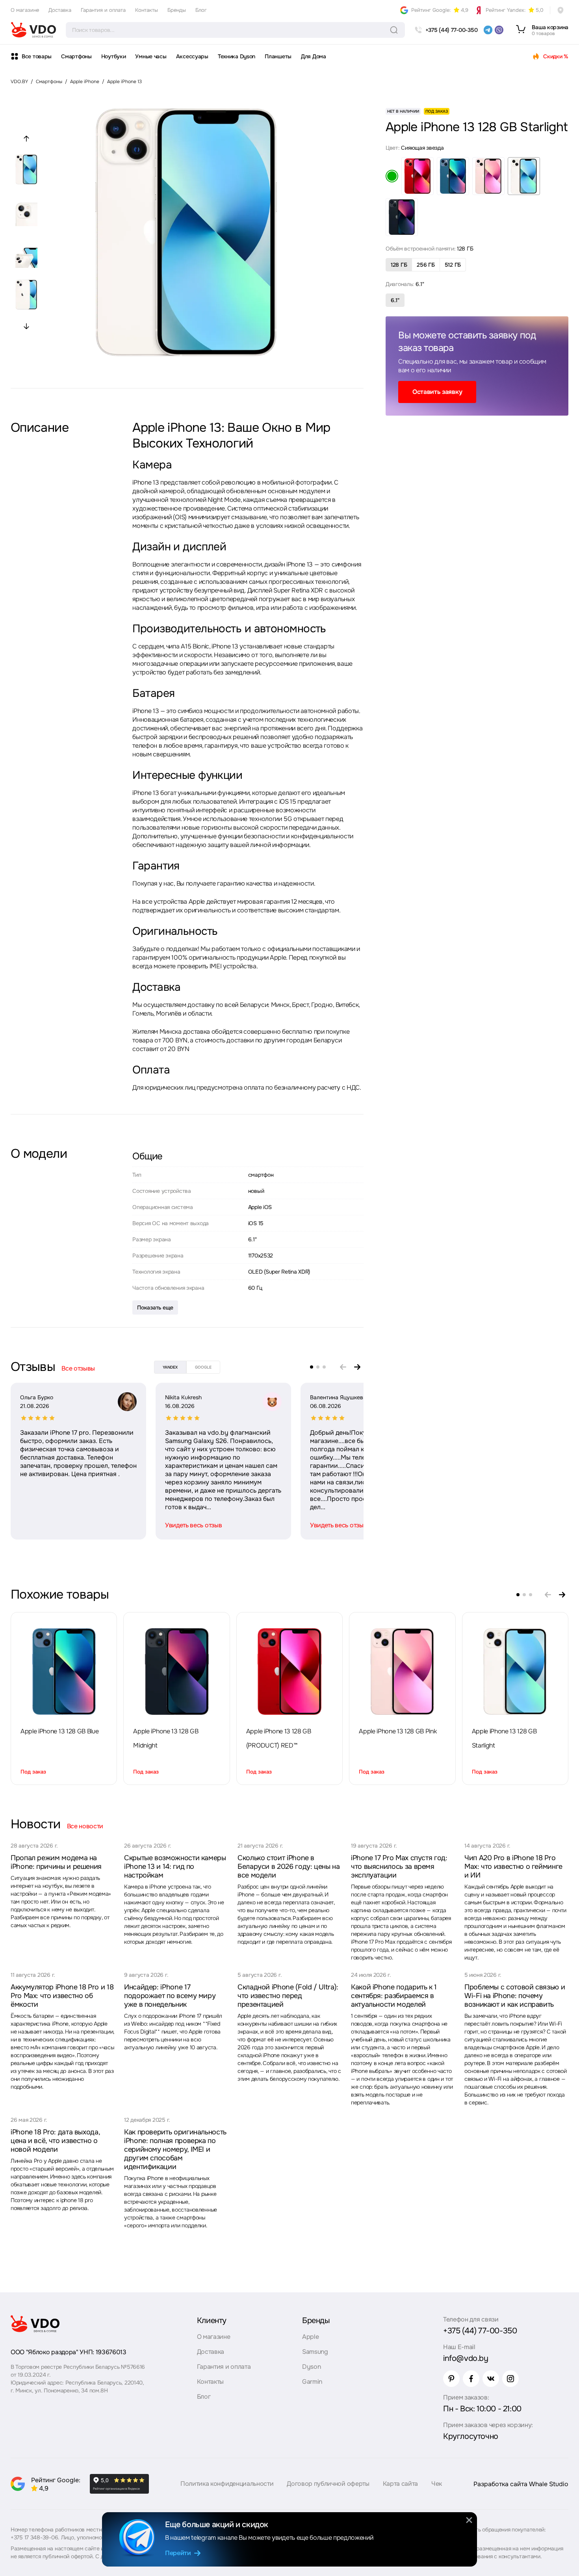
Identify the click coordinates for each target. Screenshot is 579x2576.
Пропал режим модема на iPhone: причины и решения (56, 1862)
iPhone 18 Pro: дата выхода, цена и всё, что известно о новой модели (55, 2141)
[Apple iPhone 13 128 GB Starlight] (515, 1672)
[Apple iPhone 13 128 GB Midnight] (177, 1672)
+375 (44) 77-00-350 (480, 2331)
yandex (170, 1367)
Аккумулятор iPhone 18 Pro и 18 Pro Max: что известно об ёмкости (62, 1996)
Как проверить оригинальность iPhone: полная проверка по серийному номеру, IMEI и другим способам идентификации (175, 2149)
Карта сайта (400, 2484)
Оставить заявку (437, 392)
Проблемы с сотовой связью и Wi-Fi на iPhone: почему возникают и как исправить (515, 1996)
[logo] (33, 30)
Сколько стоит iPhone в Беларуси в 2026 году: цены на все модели (289, 1867)
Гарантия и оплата (103, 10)
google (203, 1367)
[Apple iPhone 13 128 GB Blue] (64, 1672)
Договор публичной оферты (328, 2484)
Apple (310, 2337)
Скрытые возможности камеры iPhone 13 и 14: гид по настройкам (175, 1867)
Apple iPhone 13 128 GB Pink (398, 1731)
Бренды (177, 10)
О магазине (25, 10)
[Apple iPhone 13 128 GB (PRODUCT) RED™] (289, 1672)
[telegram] (488, 30)
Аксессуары (192, 56)
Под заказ (33, 1772)
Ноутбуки (114, 56)
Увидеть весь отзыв (193, 1525)
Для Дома (314, 56)
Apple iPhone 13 (124, 82)
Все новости (85, 1826)
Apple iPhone (85, 82)
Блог (201, 10)
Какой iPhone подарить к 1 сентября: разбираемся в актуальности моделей (394, 1996)
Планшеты (278, 56)
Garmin (312, 2382)
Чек (437, 2484)
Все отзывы (78, 1368)
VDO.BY (19, 82)
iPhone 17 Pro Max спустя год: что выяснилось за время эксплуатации (399, 1867)
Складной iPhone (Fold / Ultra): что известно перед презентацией (288, 1996)
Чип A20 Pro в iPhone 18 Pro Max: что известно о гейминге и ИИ (513, 1867)
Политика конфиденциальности (227, 2484)
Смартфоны (76, 56)
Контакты (147, 10)
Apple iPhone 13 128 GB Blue (59, 1731)
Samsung (315, 2352)
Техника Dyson (237, 56)
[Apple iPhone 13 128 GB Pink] (402, 1672)
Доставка (60, 10)
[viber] (499, 30)
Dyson (311, 2367)
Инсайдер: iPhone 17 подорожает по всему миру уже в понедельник (170, 1996)
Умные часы (151, 56)
